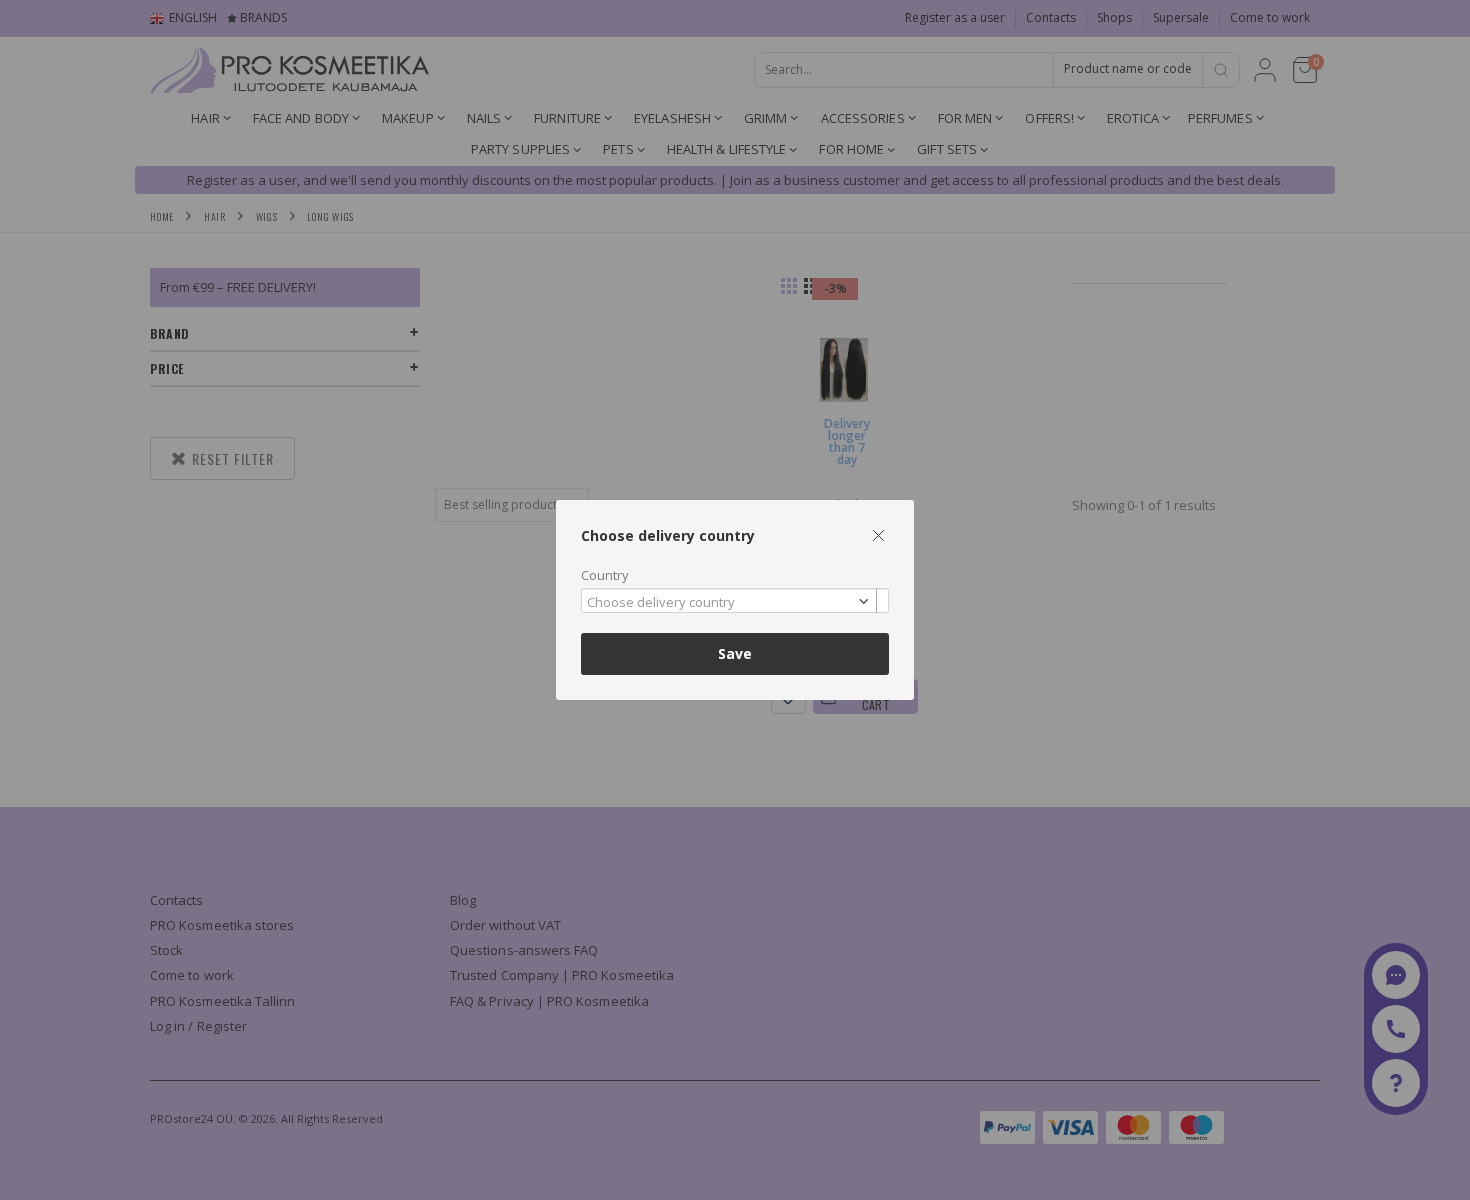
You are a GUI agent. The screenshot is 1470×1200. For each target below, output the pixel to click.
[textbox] (730, 603)
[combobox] (735, 600)
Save (735, 653)
